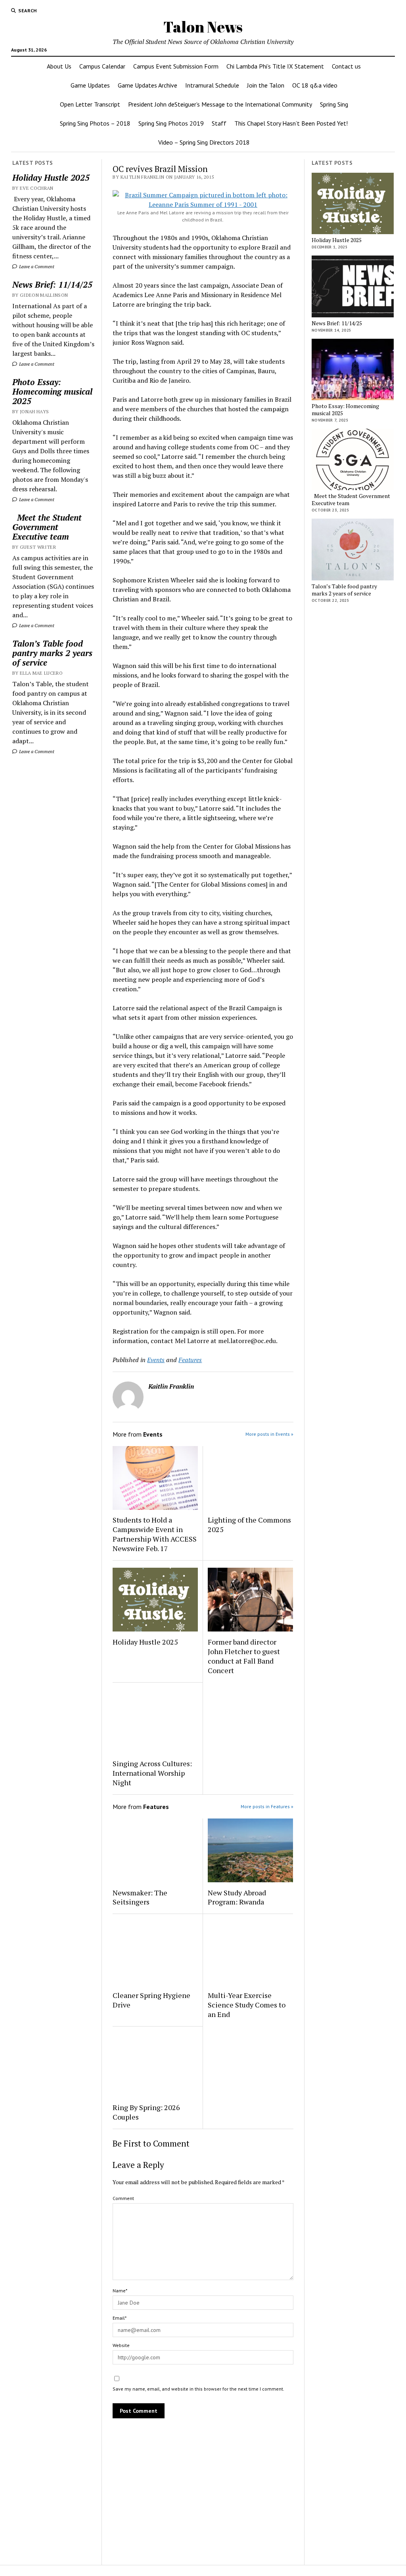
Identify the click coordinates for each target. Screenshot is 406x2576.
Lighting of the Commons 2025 (249, 1525)
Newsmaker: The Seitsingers (140, 1897)
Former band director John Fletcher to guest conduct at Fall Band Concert (244, 1656)
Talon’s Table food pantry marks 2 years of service (52, 653)
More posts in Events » (269, 1434)
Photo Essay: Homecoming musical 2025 (52, 391)
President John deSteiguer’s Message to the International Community (220, 104)
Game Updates (90, 85)
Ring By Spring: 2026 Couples (146, 2112)
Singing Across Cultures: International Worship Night (152, 1773)
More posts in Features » (267, 1806)
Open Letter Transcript (90, 104)
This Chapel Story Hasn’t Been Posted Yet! (291, 123)
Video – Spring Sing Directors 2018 (204, 142)
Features (190, 1360)
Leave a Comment (36, 266)
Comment (123, 2198)
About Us (59, 66)
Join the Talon (266, 85)
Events (156, 1360)
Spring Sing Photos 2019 (171, 123)
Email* (120, 2318)
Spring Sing (334, 104)
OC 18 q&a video (315, 85)
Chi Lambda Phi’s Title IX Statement (275, 66)
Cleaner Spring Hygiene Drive (151, 2000)
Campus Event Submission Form (176, 66)
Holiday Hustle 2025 (51, 177)
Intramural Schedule (212, 85)
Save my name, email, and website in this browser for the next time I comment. (198, 2389)
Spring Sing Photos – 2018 (95, 123)
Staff (219, 123)
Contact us (346, 66)
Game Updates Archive (147, 85)
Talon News (203, 27)
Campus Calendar (102, 66)
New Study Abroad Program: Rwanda (237, 1897)
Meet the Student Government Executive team (47, 527)
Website (121, 2345)
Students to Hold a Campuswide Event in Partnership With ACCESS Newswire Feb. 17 (155, 1534)
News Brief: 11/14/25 (52, 284)
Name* (120, 2291)
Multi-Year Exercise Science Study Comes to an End (247, 2005)
